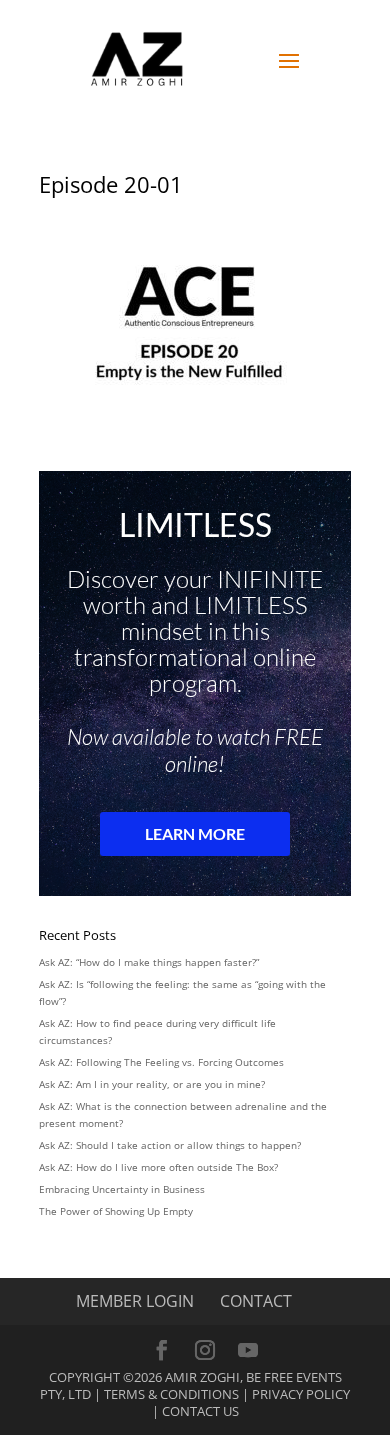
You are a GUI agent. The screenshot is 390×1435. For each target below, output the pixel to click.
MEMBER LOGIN (135, 1301)
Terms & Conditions (171, 1394)
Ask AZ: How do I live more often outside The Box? (158, 1167)
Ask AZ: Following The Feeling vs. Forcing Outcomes (161, 1062)
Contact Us (200, 1411)
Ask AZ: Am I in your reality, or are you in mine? (152, 1084)
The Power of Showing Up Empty (116, 1211)
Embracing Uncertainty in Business (122, 1189)
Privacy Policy (301, 1394)
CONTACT (256, 1301)
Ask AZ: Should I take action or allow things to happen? (170, 1145)
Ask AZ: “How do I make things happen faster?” (149, 962)
